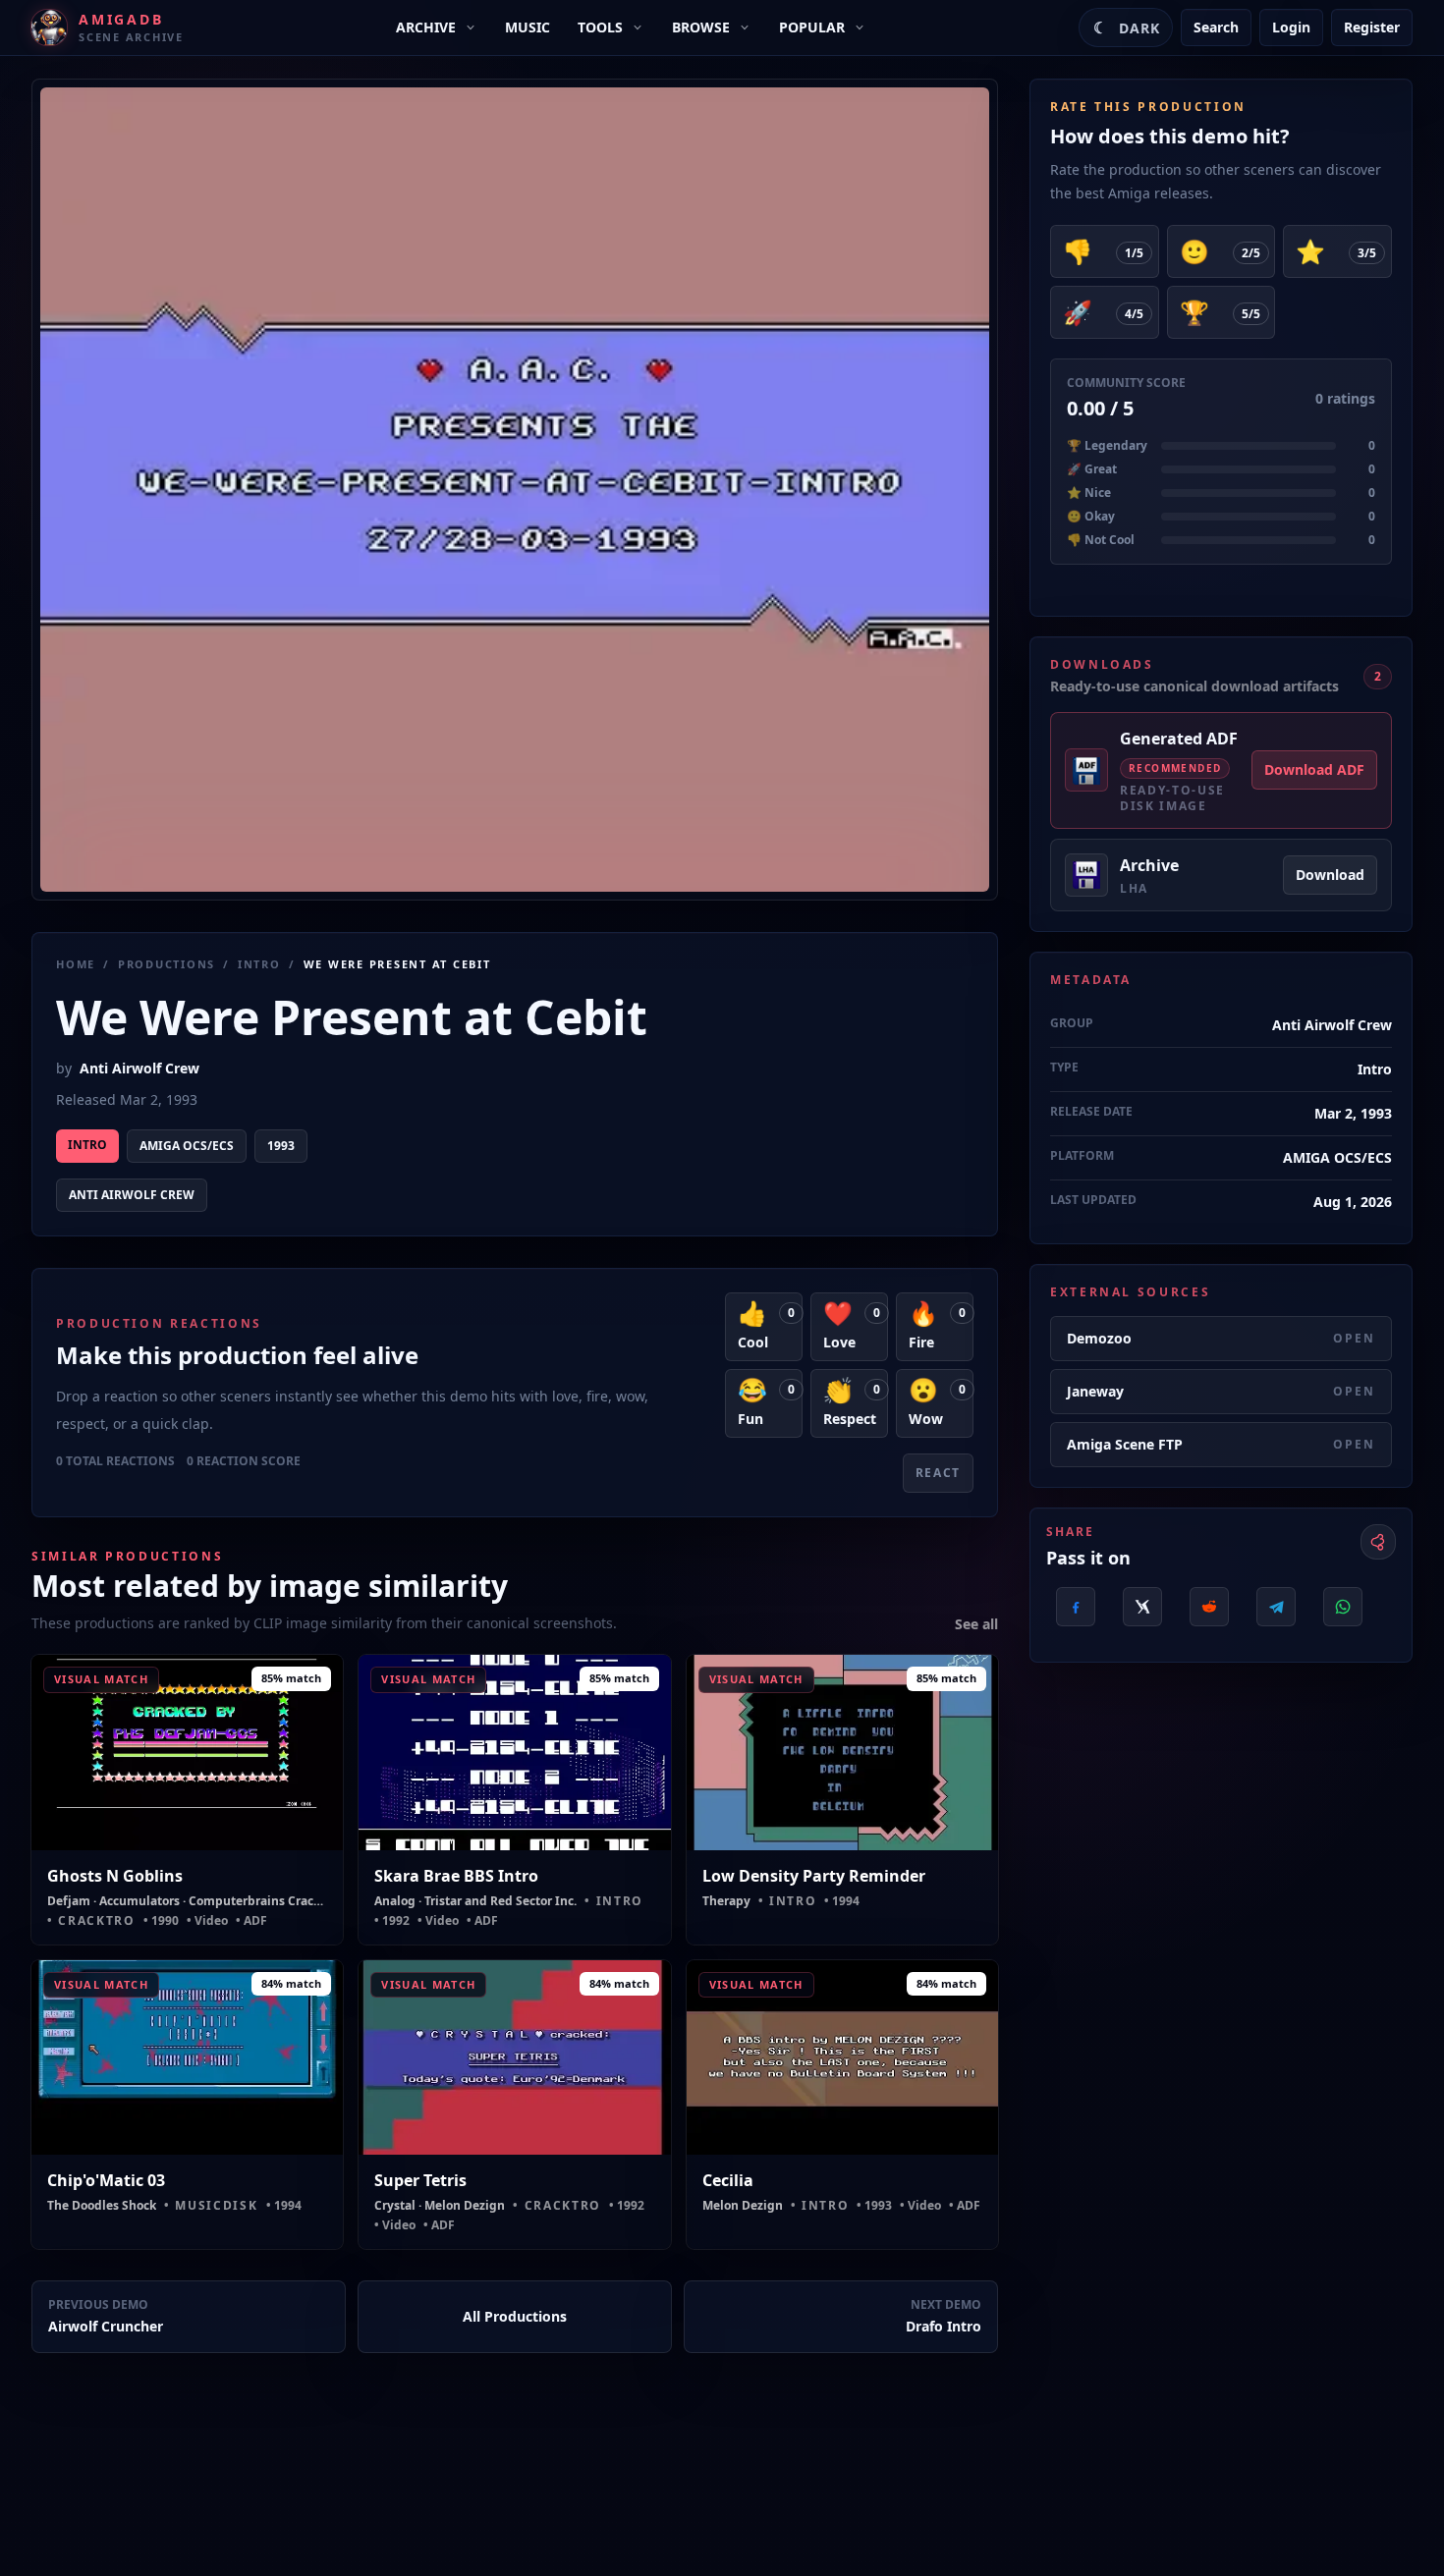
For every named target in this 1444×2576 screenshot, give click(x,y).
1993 (281, 1146)
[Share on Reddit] (1209, 1607)
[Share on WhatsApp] (1343, 1607)
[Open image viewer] (515, 490)
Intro (259, 964)
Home (76, 964)
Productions (167, 964)
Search (1216, 27)
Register (1372, 27)
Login (1291, 27)
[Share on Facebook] (1076, 1607)
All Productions (515, 2316)
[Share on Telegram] (1276, 1607)
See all (976, 1624)
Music (528, 27)
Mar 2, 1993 (1353, 1113)
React (938, 1473)
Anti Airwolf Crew (139, 1068)
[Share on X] (1142, 1607)
